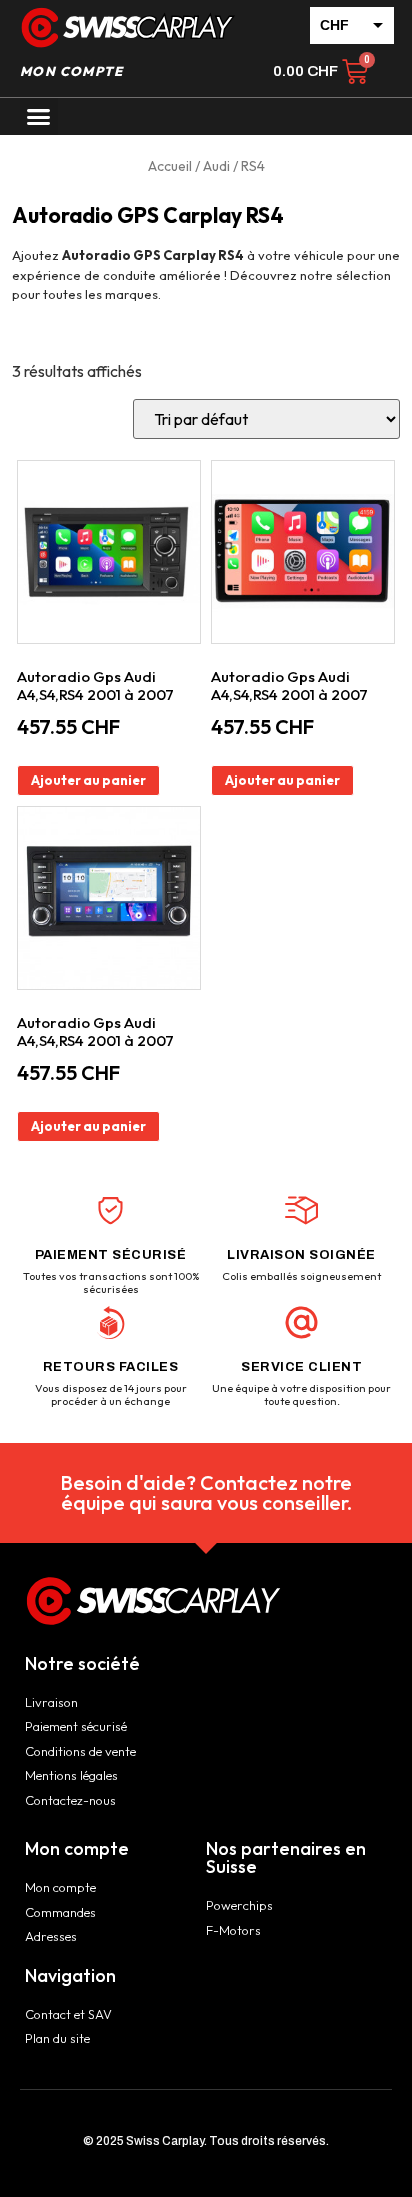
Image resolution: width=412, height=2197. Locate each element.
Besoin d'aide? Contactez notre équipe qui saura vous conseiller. (206, 1492)
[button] (39, 117)
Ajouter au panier (88, 780)
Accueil (170, 166)
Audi (216, 166)
